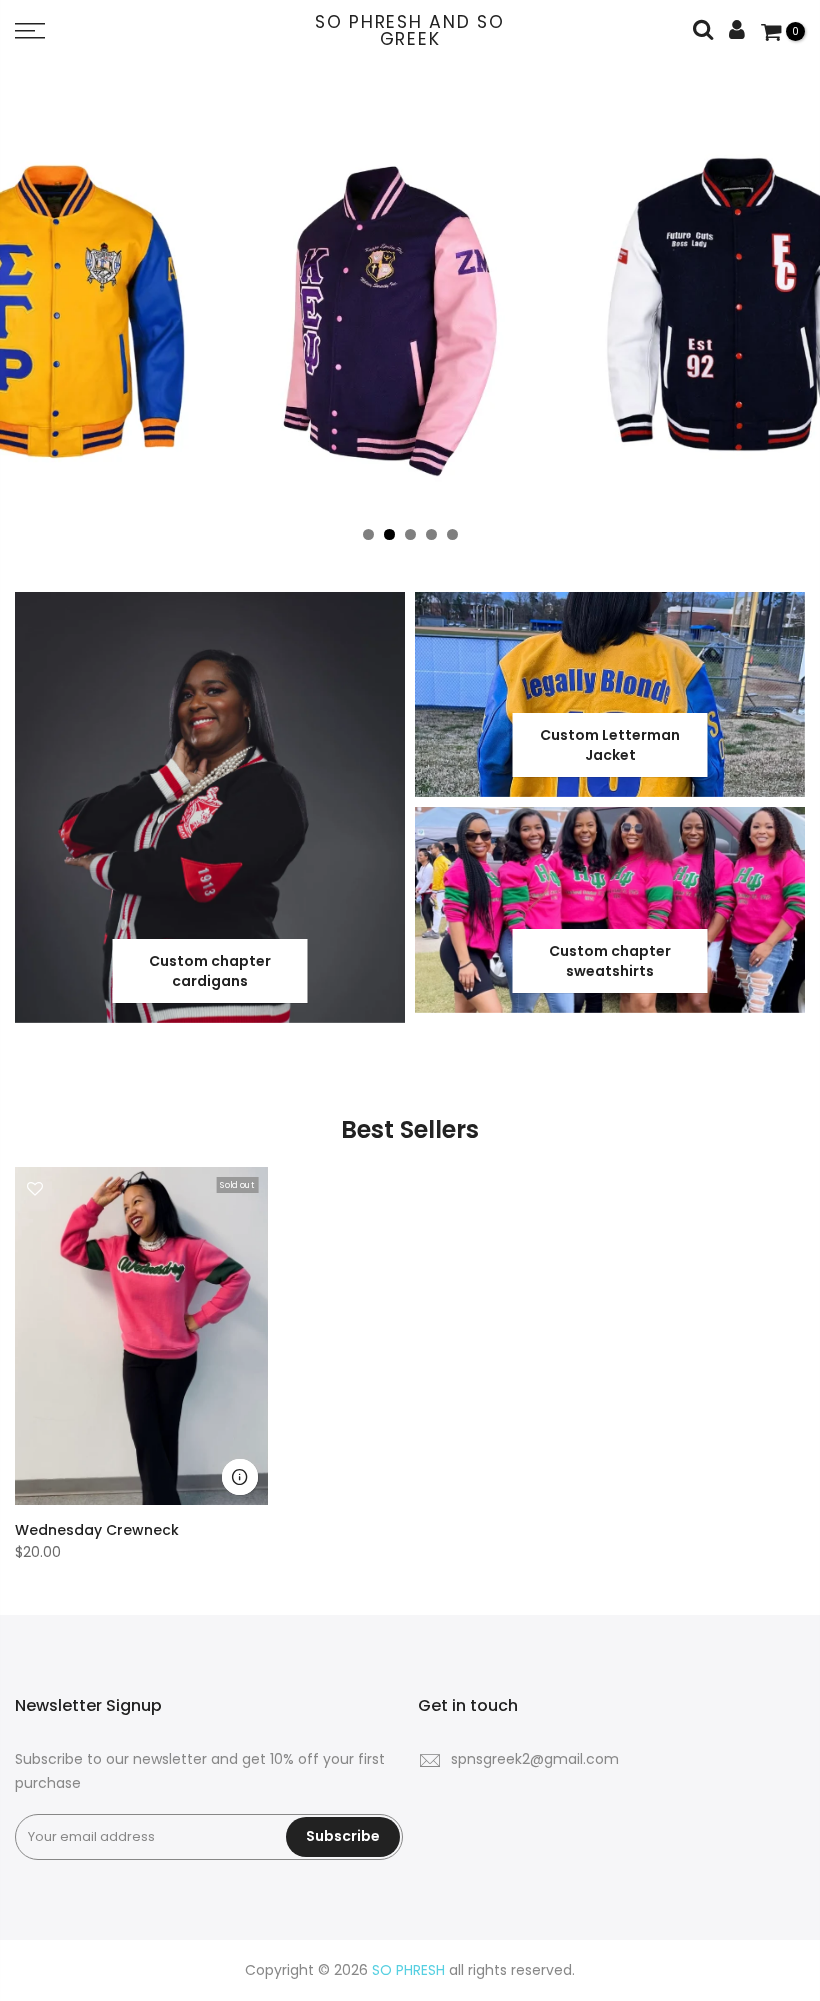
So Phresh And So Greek (410, 31)
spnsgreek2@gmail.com (535, 1759)
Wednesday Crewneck (97, 1530)
